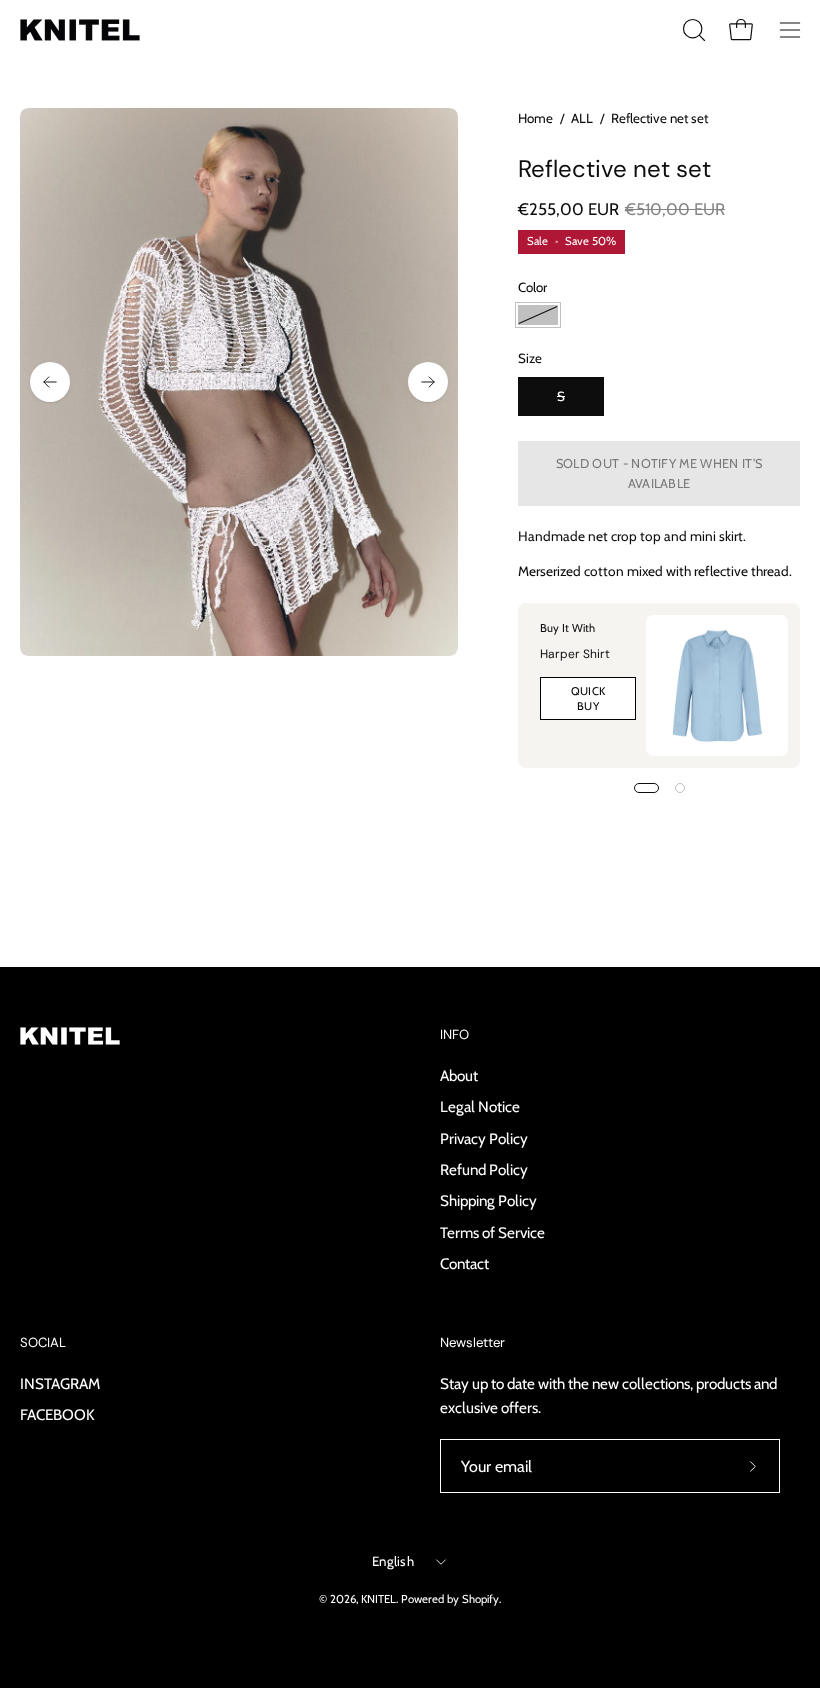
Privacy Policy (484, 1137)
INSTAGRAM (60, 1383)
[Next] (428, 382)
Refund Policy (484, 1169)
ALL (582, 118)
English (393, 1561)
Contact (464, 1263)
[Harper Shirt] (717, 686)
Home (535, 118)
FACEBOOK (57, 1414)
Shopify (480, 1599)
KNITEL (378, 1599)
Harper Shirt (575, 654)
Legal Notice (480, 1106)
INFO (454, 1035)
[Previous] (50, 382)
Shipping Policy (488, 1200)
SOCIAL (43, 1343)
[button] (692, 30)
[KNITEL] (80, 30)
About (459, 1075)
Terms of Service (492, 1231)
